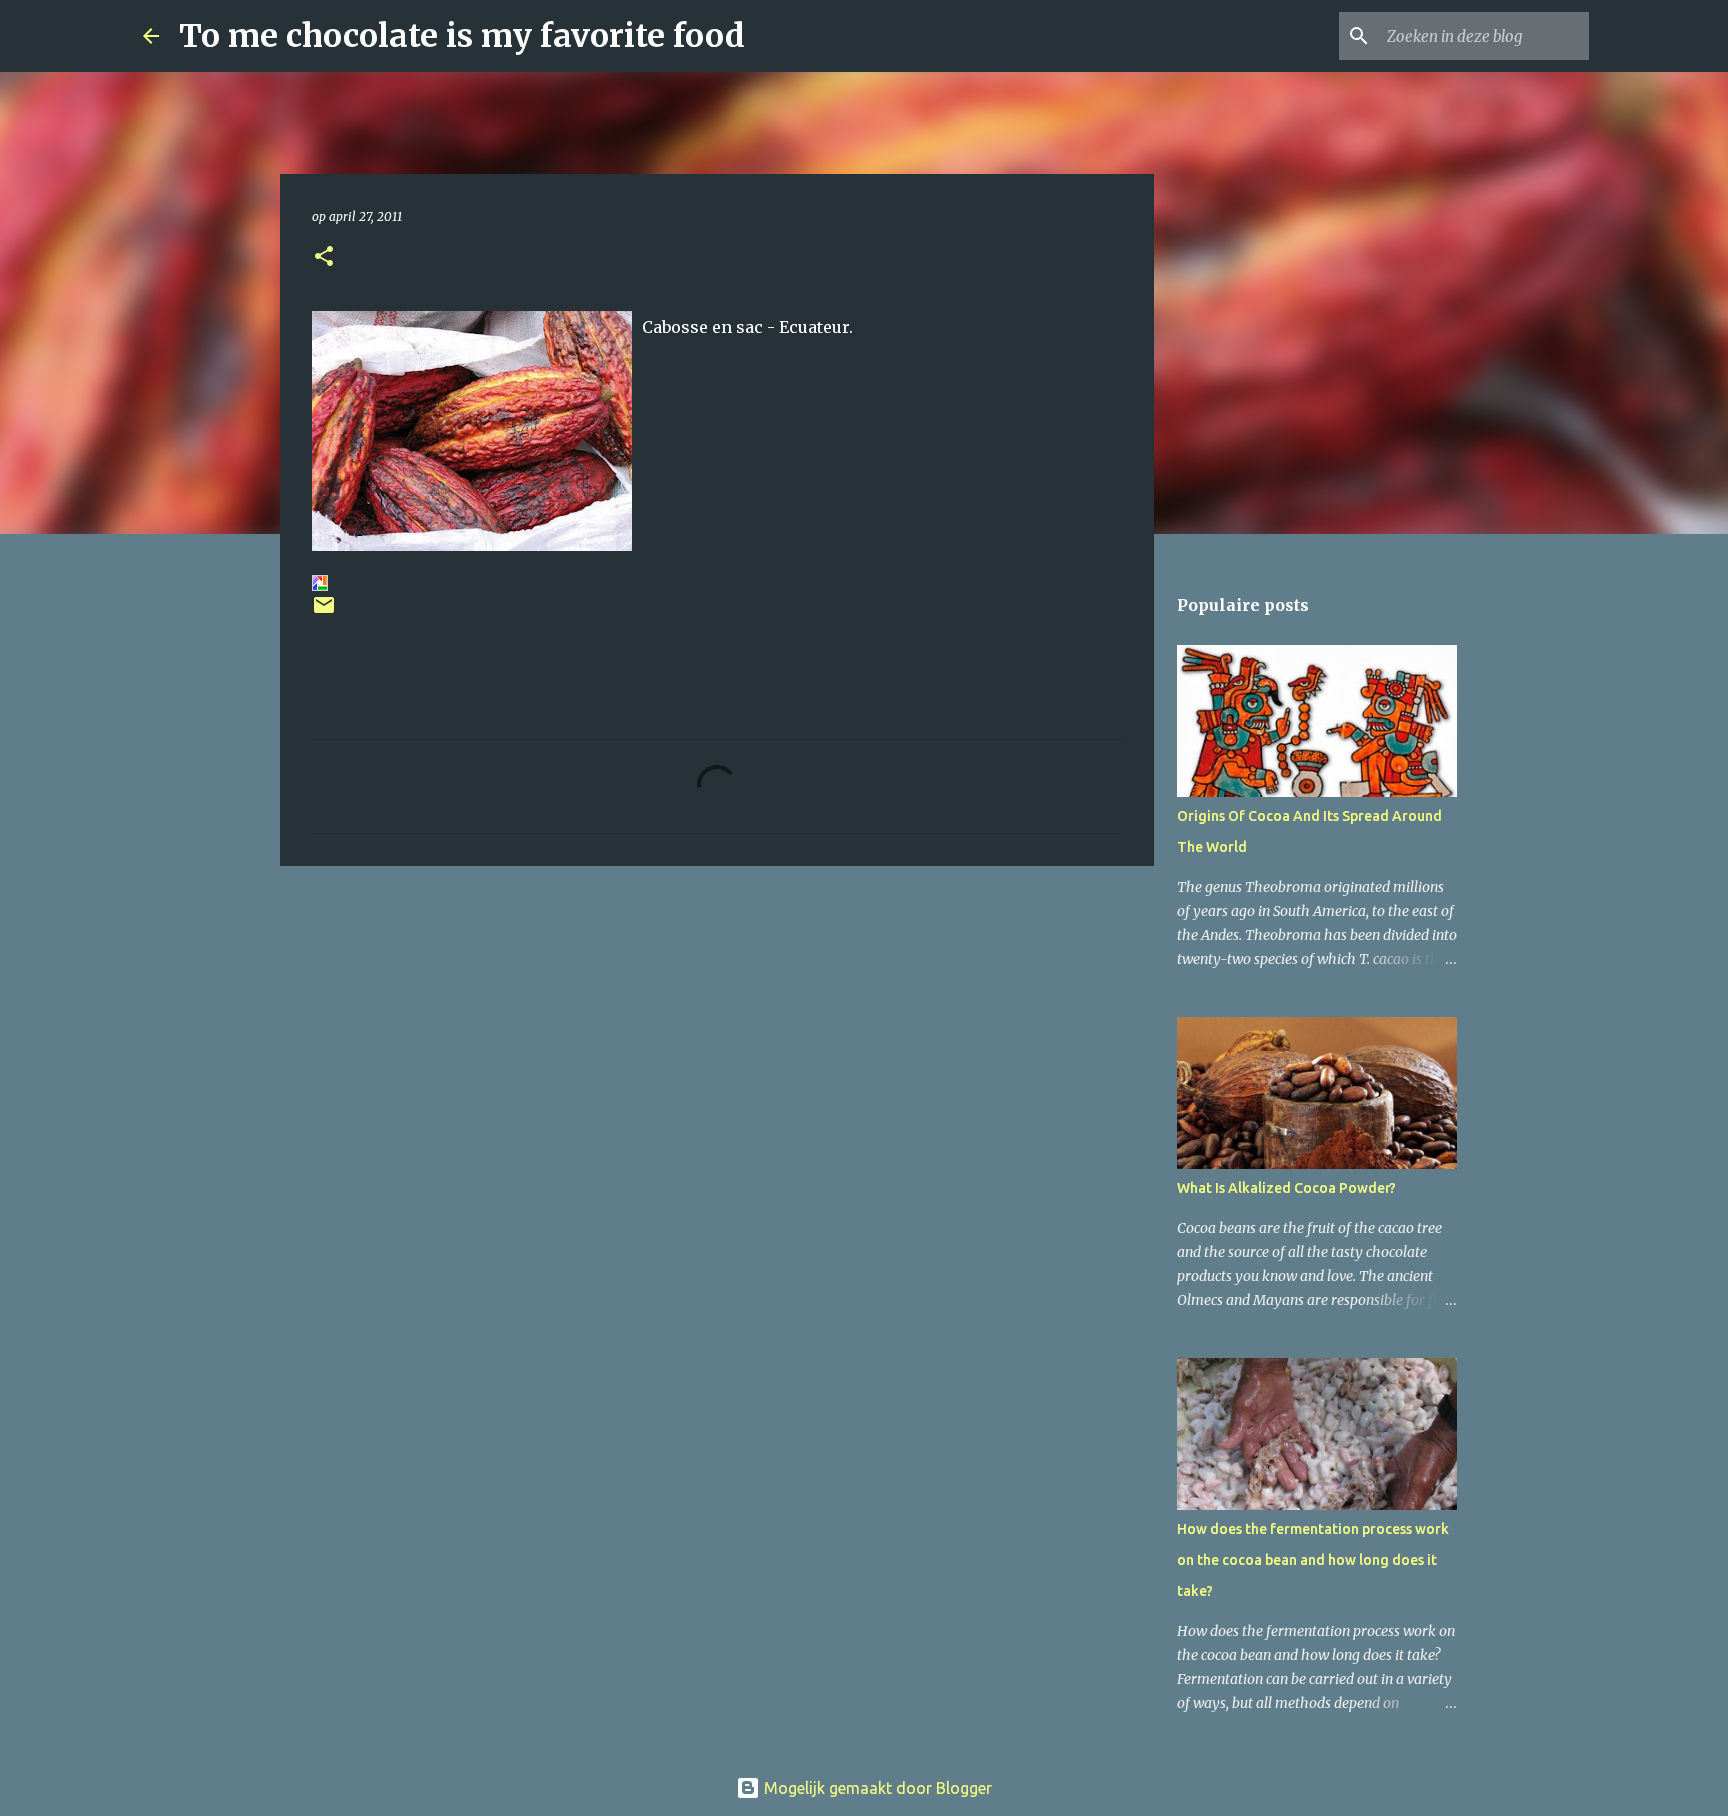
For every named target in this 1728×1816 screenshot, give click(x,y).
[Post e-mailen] (324, 612)
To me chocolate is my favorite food (462, 36)
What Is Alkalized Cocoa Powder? (1286, 1188)
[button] (324, 257)
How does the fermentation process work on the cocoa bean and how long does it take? (1313, 1560)
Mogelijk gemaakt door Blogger (876, 1788)
